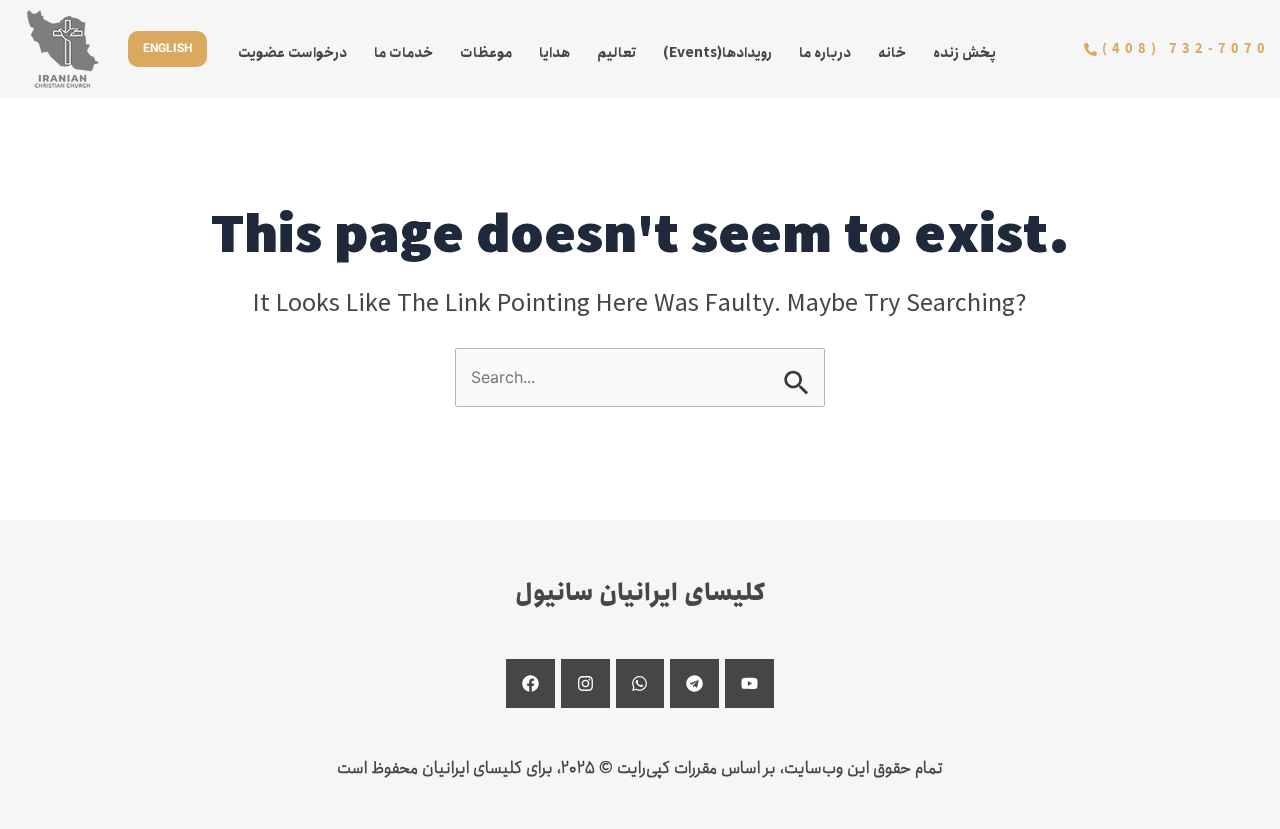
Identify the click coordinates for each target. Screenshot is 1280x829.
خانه (892, 53)
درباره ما (825, 53)
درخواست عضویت (292, 53)
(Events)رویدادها (717, 53)
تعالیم (616, 53)
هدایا (554, 53)
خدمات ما (403, 53)
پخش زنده (964, 53)
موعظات (486, 53)
